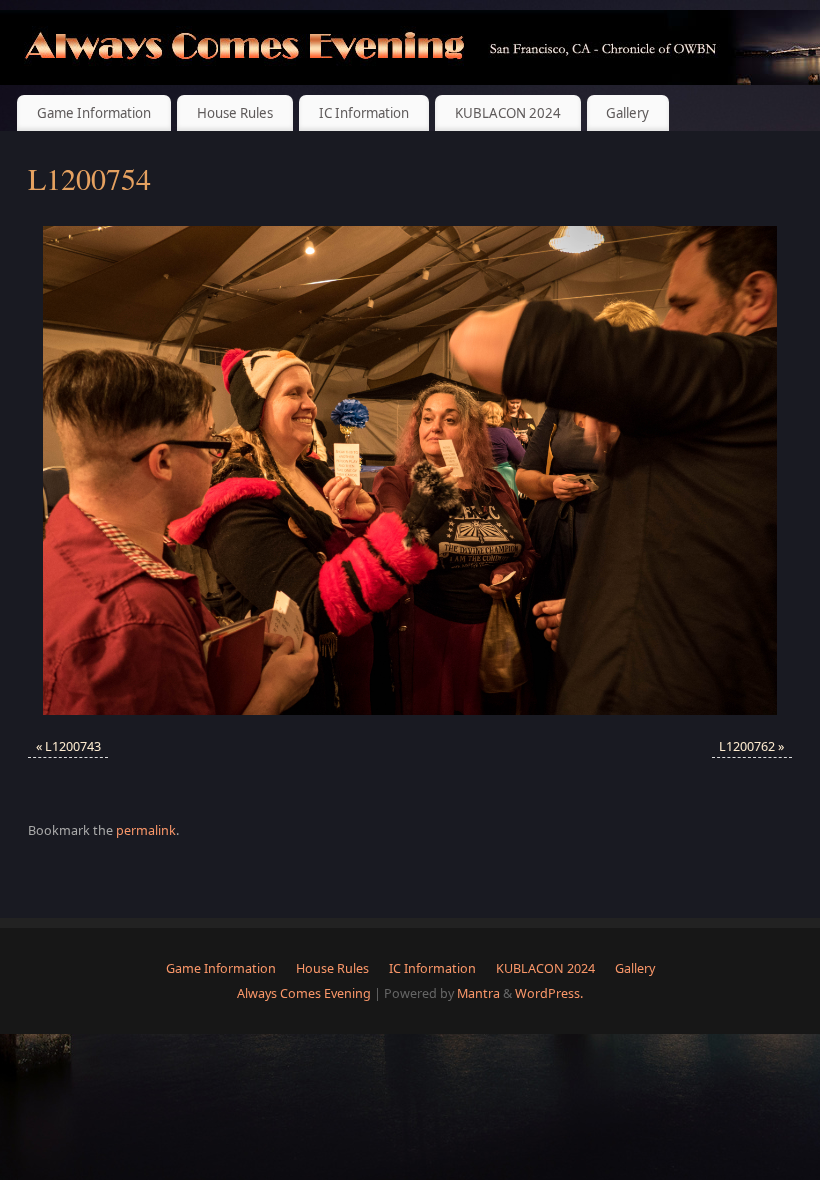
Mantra (478, 993)
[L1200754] (410, 470)
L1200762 (747, 746)
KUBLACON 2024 (508, 113)
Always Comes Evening (304, 993)
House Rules (235, 113)
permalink (146, 830)
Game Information (94, 113)
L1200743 (73, 746)
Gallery (627, 113)
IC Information (364, 113)
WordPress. (549, 993)
